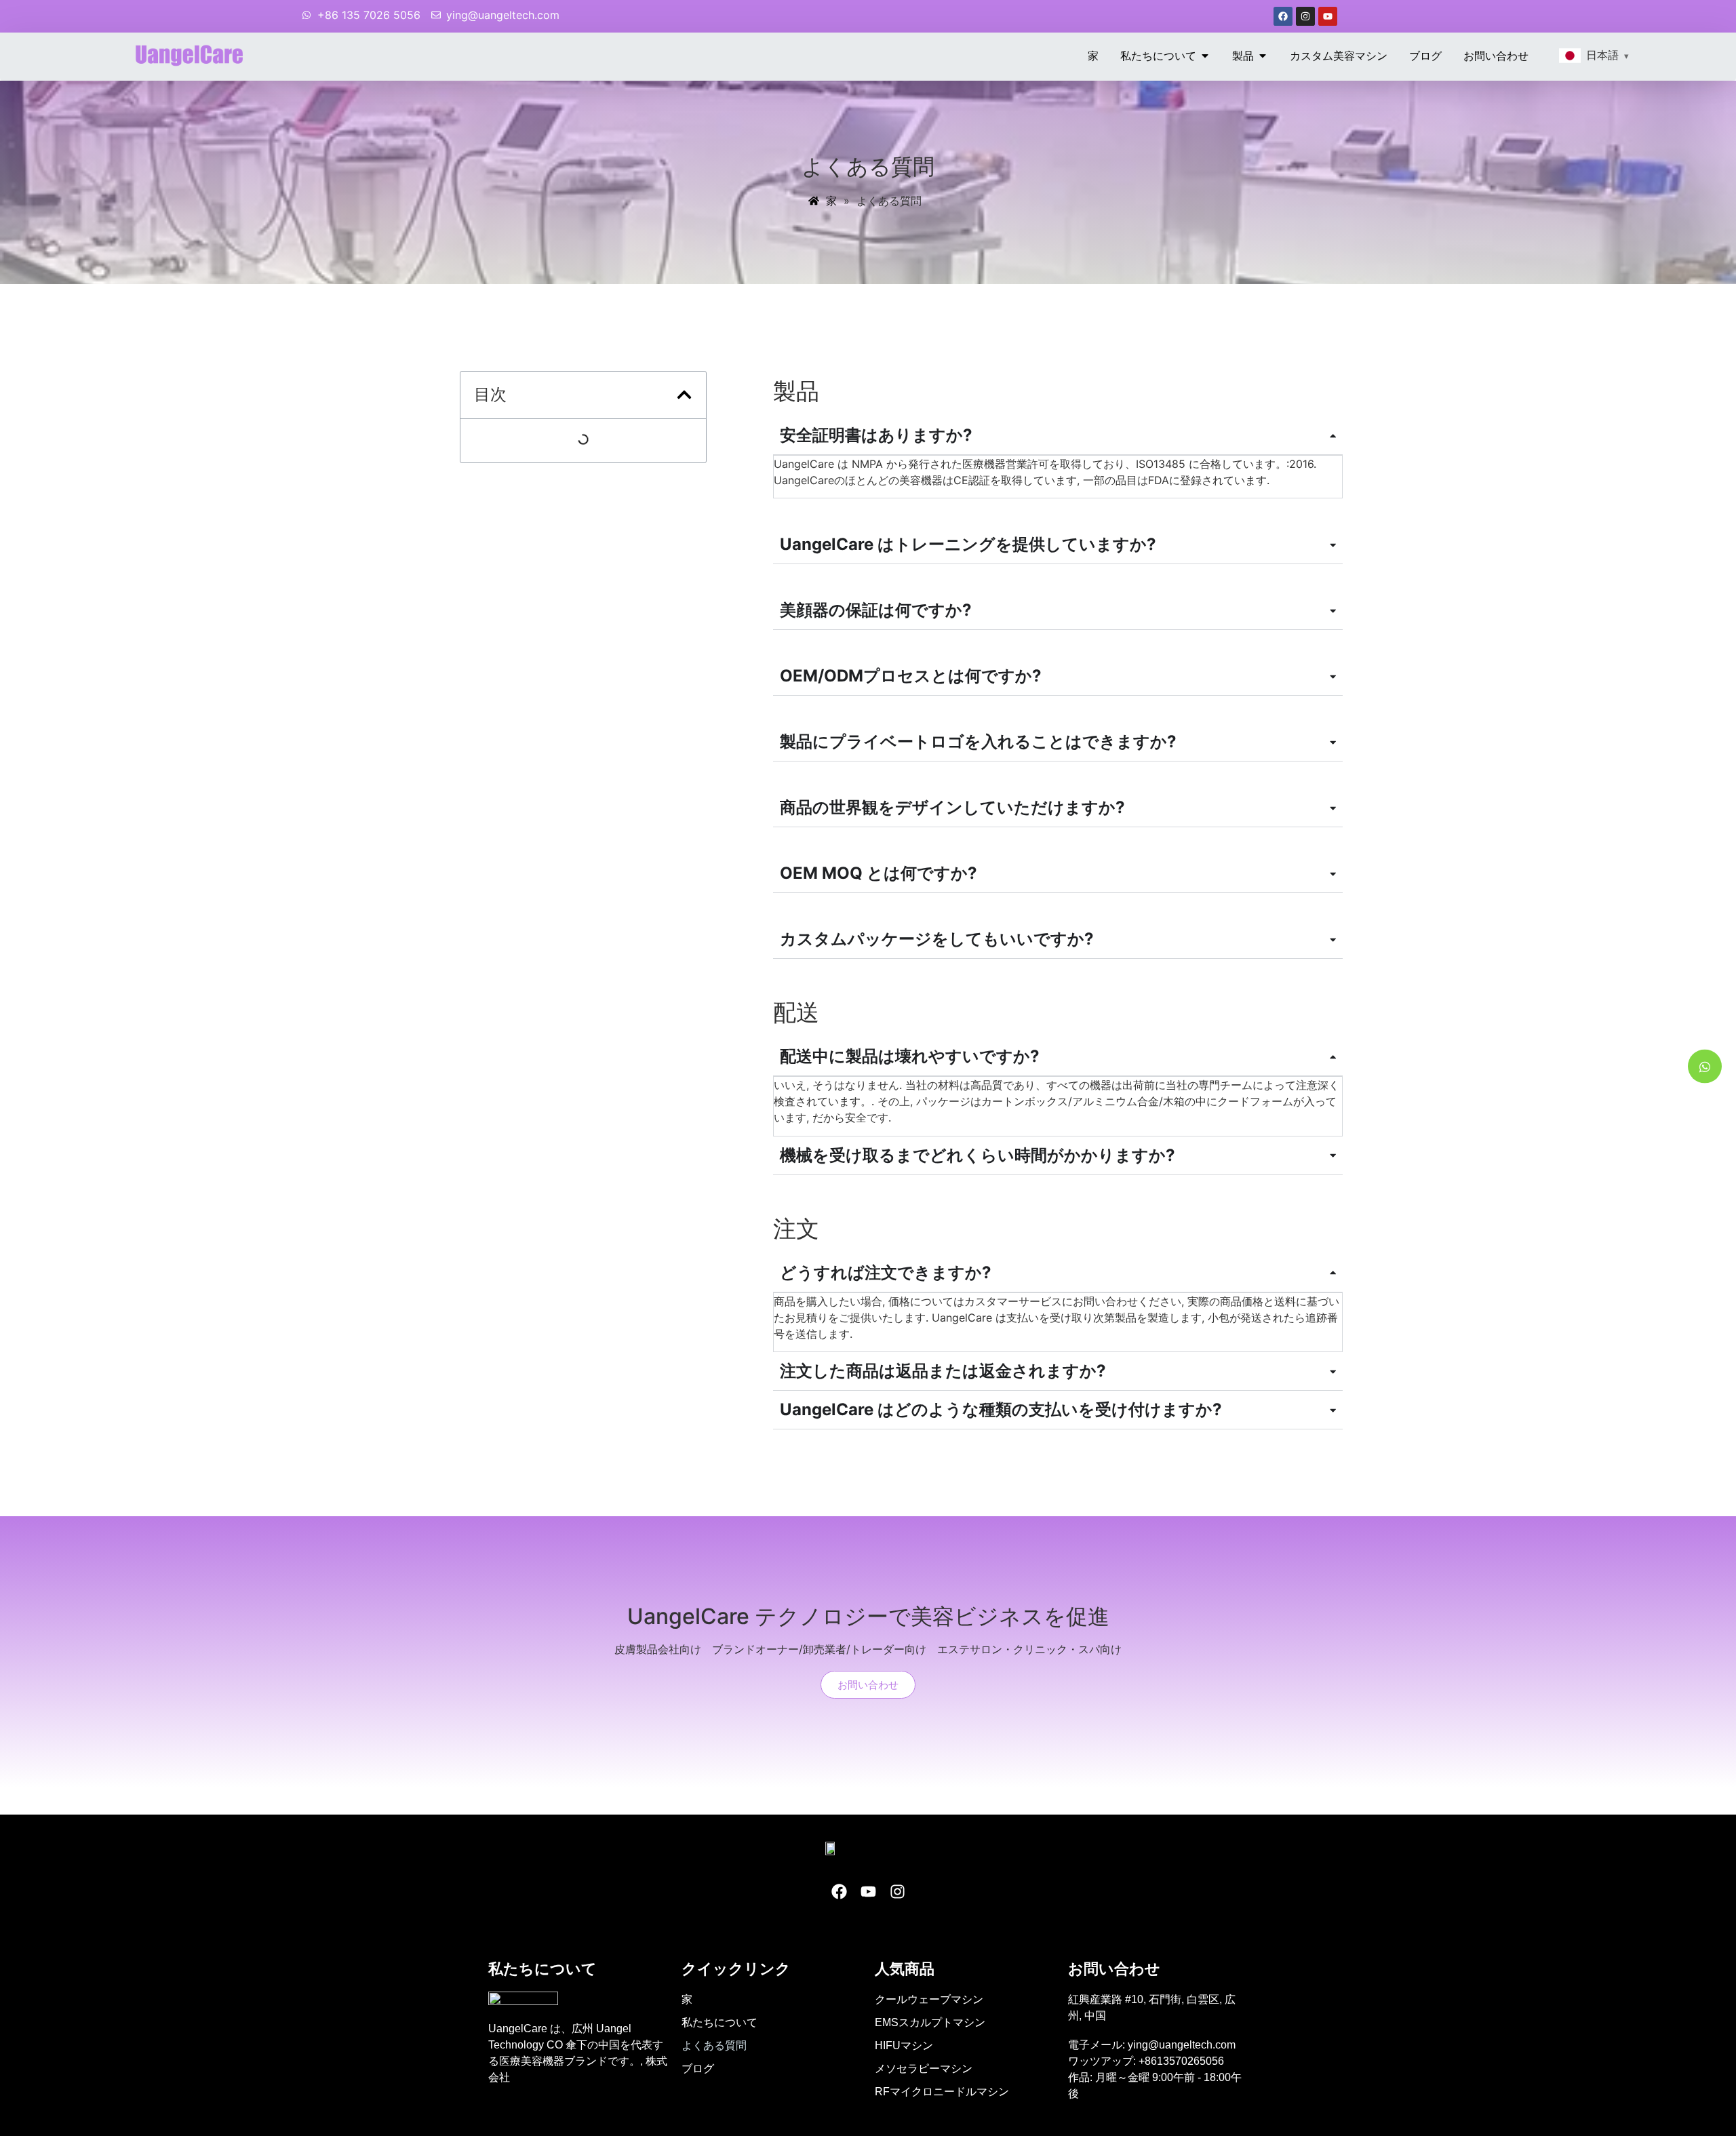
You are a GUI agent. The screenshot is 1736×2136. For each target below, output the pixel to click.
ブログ (698, 2069)
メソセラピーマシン (924, 2069)
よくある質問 (714, 2045)
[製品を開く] (1263, 56)
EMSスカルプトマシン (930, 2022)
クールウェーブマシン (929, 1999)
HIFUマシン (904, 2045)
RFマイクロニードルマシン (942, 2092)
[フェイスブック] (1283, 16)
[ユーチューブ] (1328, 16)
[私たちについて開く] (1205, 56)
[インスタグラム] (1305, 16)
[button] (684, 395)
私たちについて (719, 2022)
